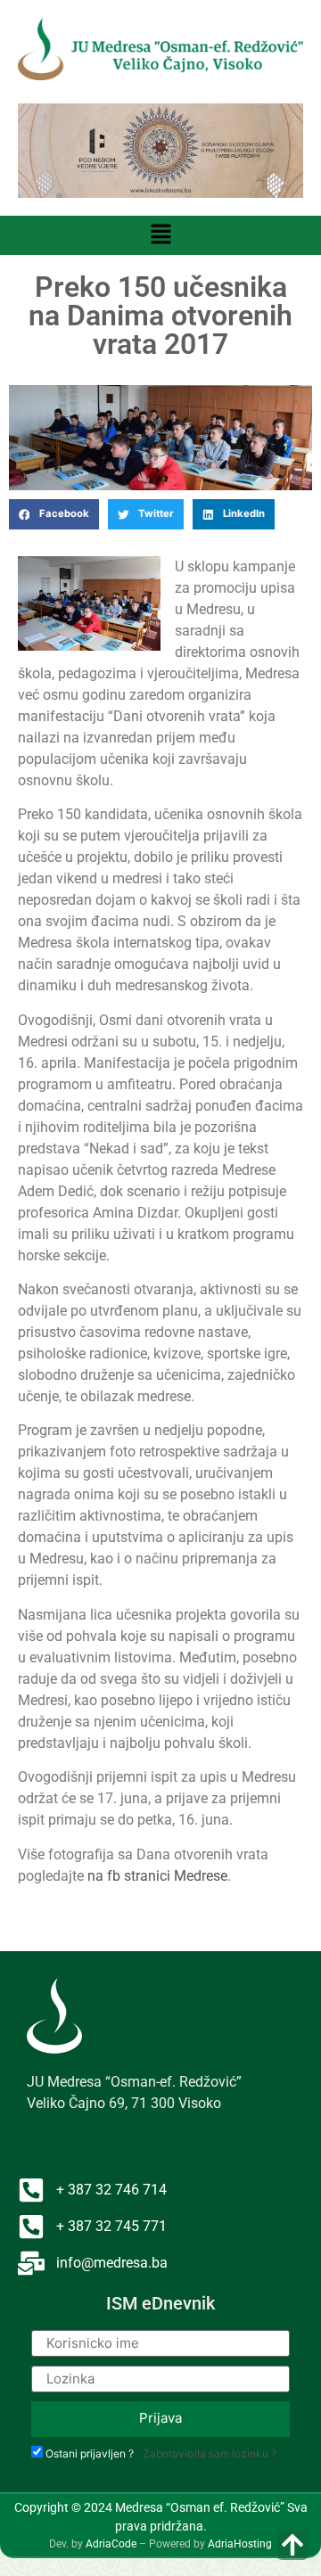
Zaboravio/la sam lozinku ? (210, 2453)
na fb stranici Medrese (157, 1876)
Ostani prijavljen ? (90, 2454)
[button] (160, 235)
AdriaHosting (240, 2544)
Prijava (160, 2418)
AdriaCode (111, 2544)
